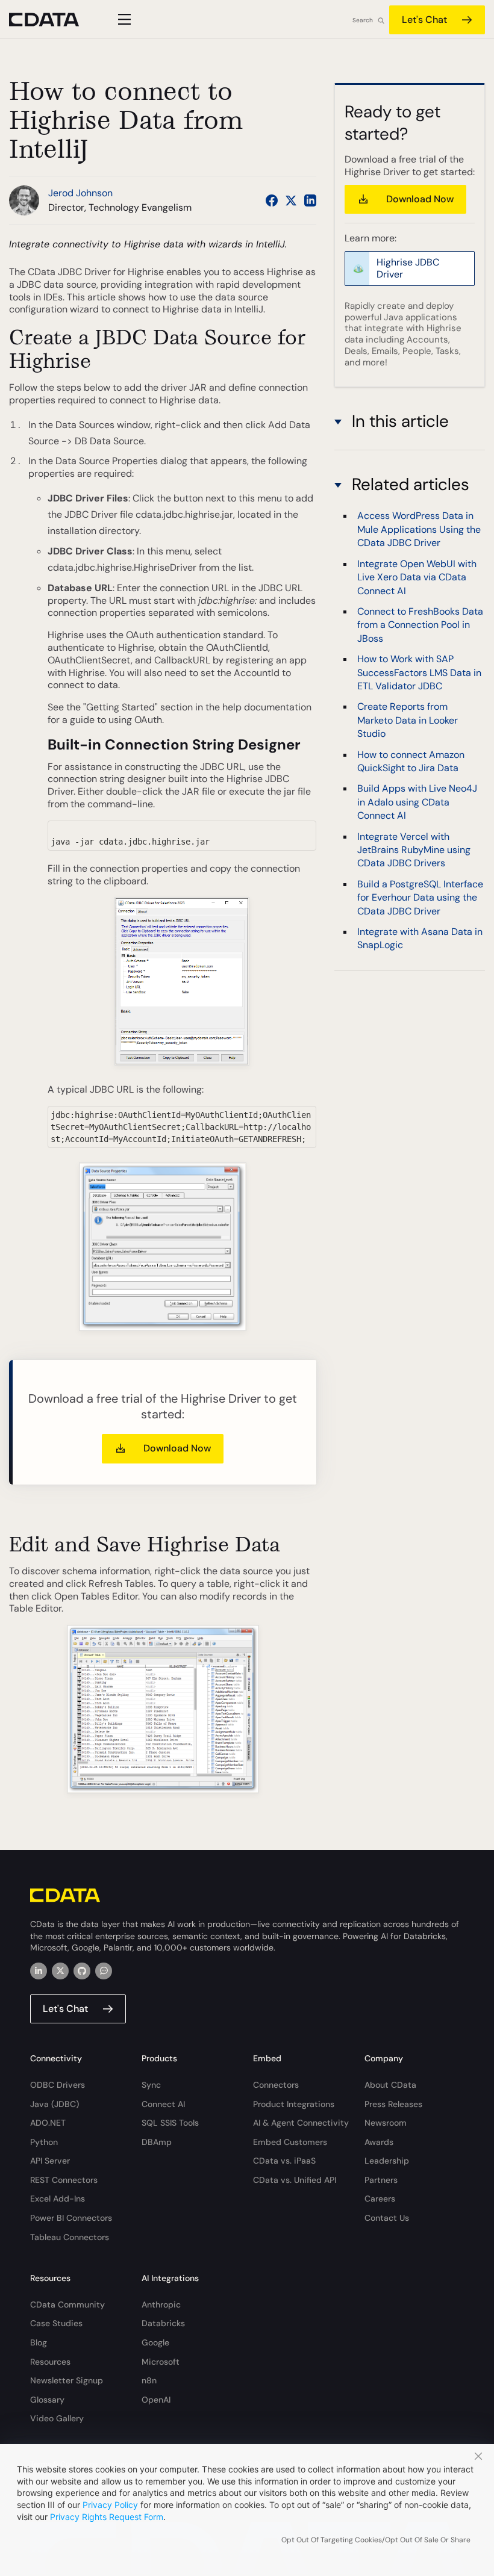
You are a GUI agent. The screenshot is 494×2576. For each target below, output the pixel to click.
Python (44, 2142)
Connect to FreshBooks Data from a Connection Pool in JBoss (420, 625)
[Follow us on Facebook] (272, 200)
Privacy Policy (110, 2505)
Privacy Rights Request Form (107, 2517)
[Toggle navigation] (123, 19)
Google (155, 2342)
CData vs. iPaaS (284, 2161)
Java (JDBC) (55, 2104)
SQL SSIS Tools (170, 2123)
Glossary (47, 2400)
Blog (39, 2342)
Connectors (276, 2085)
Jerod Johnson (80, 193)
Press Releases (393, 2104)
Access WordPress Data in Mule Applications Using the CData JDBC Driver (419, 529)
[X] (60, 1971)
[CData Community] (104, 1971)
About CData (390, 2085)
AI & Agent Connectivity (301, 2123)
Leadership (387, 2161)
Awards (379, 2142)
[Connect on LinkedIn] (310, 200)
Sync (151, 2085)
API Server (50, 2161)
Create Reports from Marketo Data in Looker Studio (408, 720)
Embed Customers (290, 2142)
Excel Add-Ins (58, 2199)
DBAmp (157, 2142)
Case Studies (56, 2323)
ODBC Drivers (58, 2085)
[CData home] (53, 20)
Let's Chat (424, 20)
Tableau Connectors (70, 2237)
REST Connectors (64, 2180)
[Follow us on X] (291, 200)
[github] (82, 1971)
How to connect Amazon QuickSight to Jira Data (411, 761)
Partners (381, 2180)
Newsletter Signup (67, 2380)
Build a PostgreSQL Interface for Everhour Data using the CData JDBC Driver (420, 898)
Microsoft (161, 2362)
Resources (50, 2362)
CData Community (67, 2304)
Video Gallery (57, 2418)
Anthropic (161, 2304)
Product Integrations (294, 2104)
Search (363, 20)
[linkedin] (39, 1971)
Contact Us (387, 2218)
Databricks (163, 2323)
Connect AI (163, 2104)
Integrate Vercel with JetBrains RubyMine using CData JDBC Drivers (414, 850)
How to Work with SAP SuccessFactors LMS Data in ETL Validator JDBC (419, 672)
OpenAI (156, 2400)
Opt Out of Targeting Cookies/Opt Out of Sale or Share (376, 2540)
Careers (380, 2199)
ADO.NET (48, 2123)
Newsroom (386, 2123)
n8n (149, 2380)
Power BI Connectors (71, 2218)
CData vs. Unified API (295, 2180)
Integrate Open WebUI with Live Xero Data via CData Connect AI (417, 577)
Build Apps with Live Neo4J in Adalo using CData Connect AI (417, 802)
